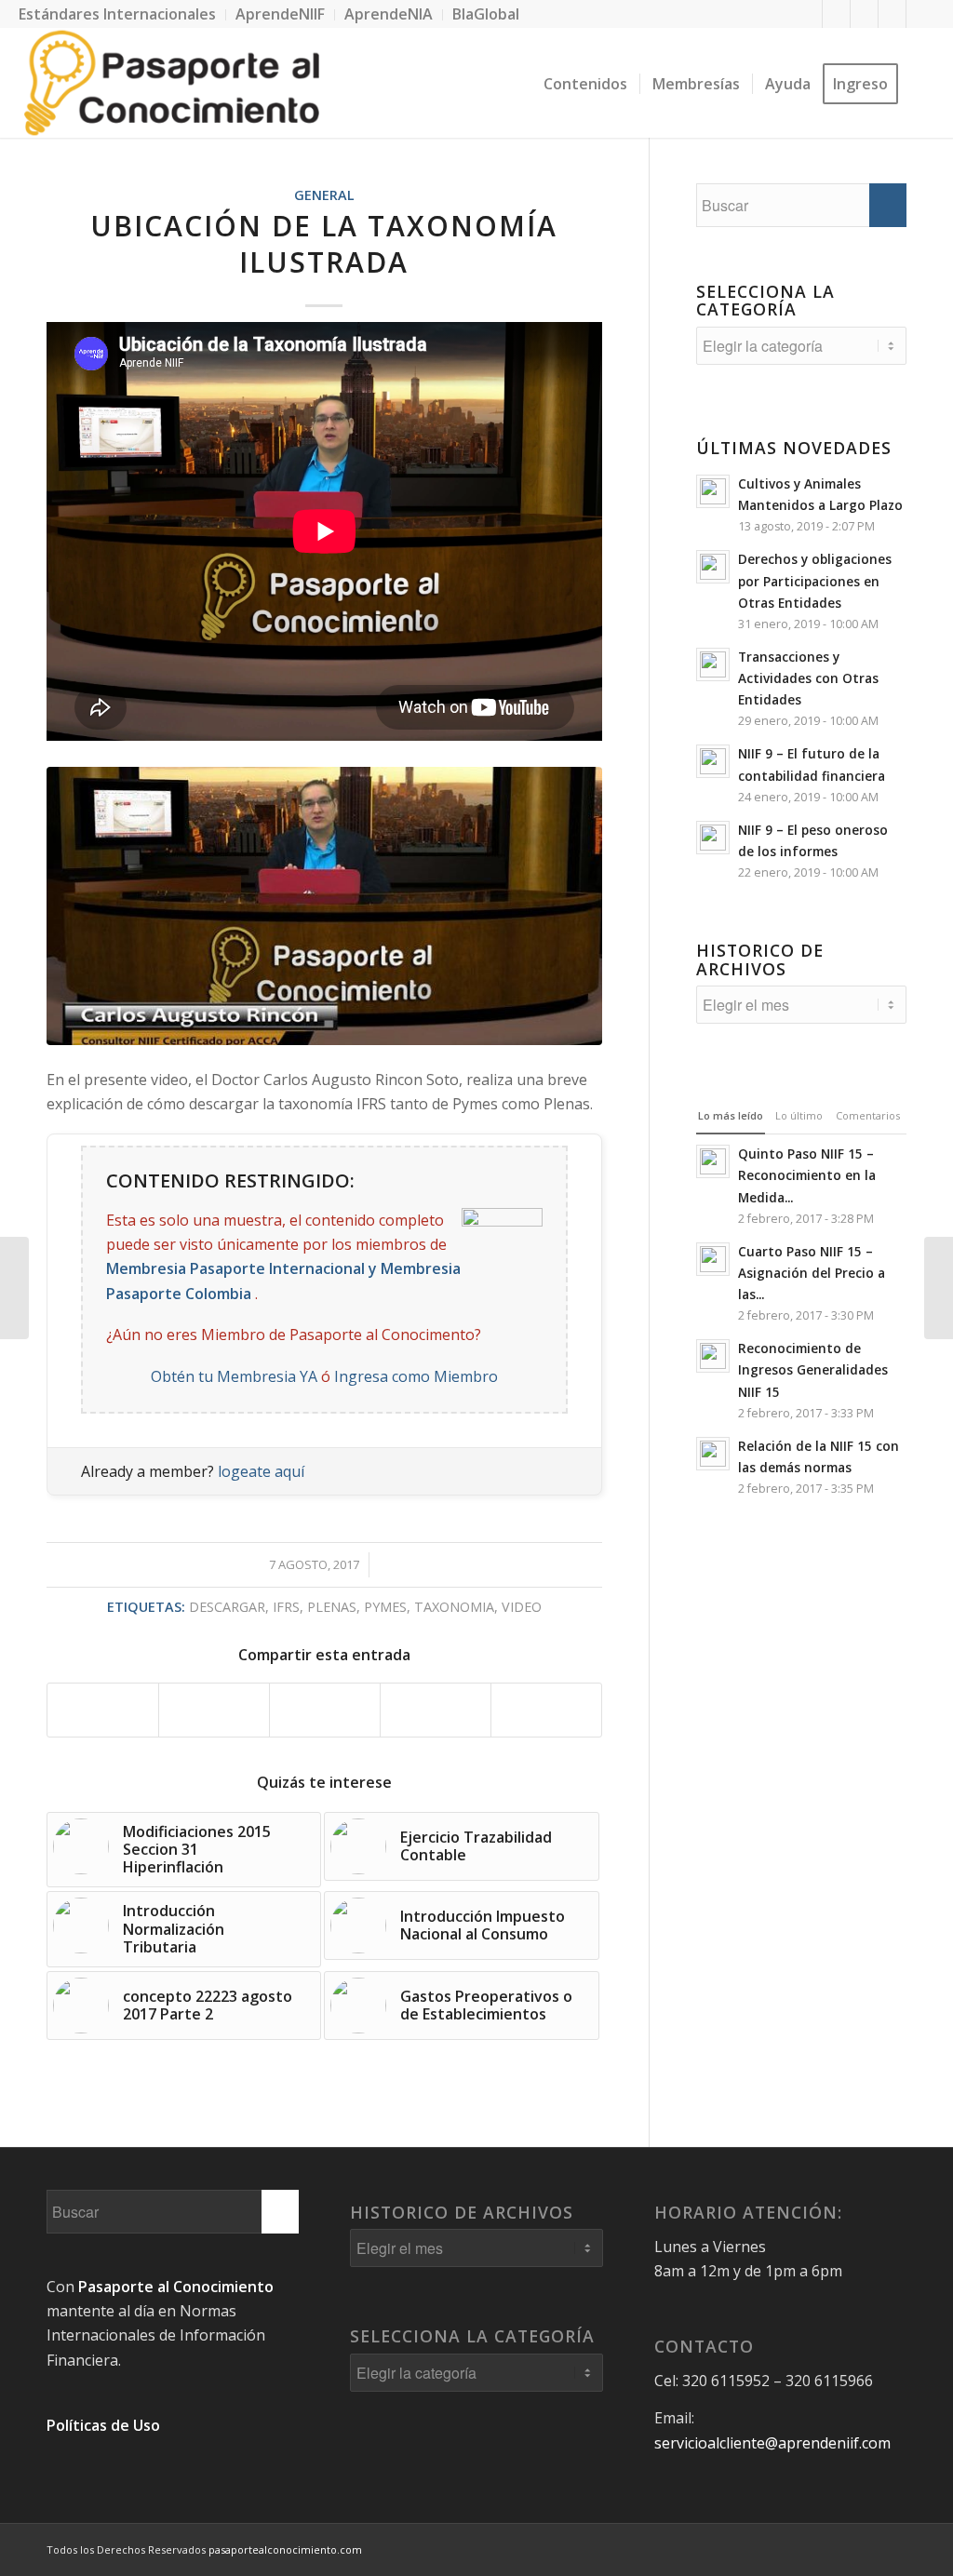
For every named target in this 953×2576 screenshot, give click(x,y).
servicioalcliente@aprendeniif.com (772, 2443)
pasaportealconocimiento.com (285, 2549)
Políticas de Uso (103, 2425)
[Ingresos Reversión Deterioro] (939, 1288)
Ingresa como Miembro (416, 1376)
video (522, 1607)
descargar (227, 1607)
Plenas (332, 1607)
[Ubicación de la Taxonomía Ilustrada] (324, 906)
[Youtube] (892, 14)
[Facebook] (808, 14)
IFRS (286, 1607)
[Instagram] (920, 14)
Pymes (385, 1607)
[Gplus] (864, 14)
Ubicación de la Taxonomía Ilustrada (324, 244)
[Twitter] (836, 14)
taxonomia (454, 1607)
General (324, 195)
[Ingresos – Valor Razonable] (14, 1288)
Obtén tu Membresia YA (234, 1376)
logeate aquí (261, 1471)
